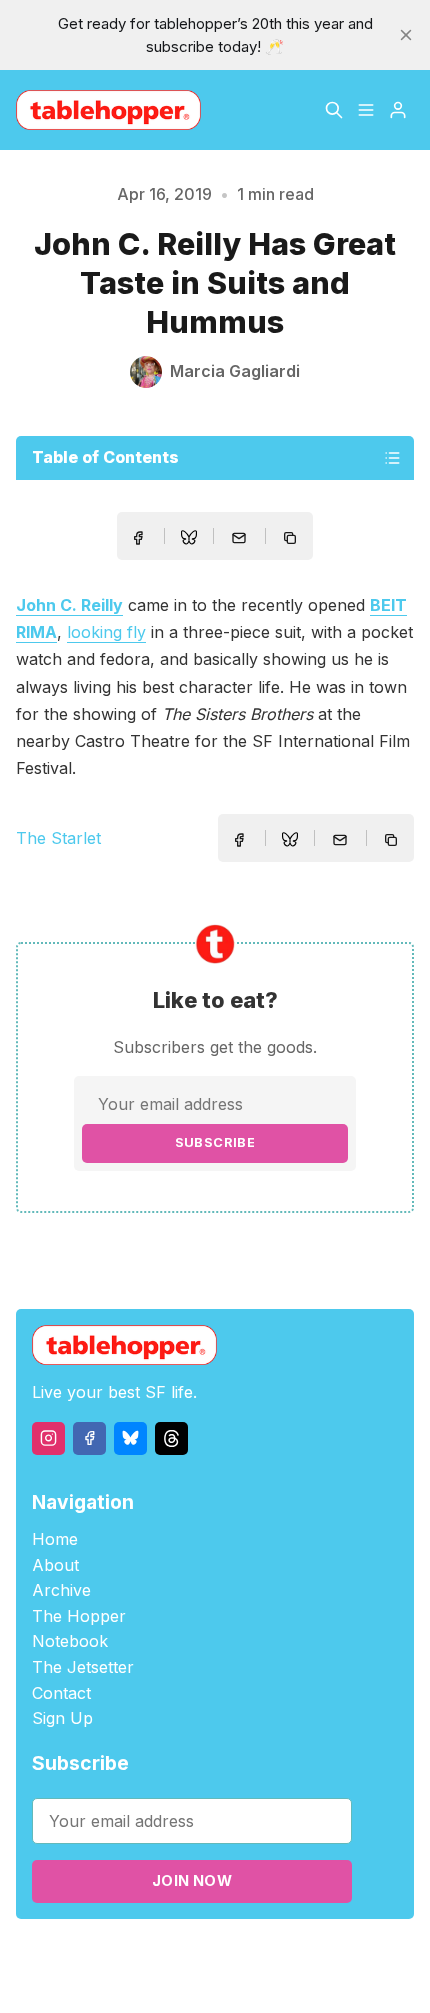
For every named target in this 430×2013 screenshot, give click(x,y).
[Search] (334, 110)
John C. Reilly (69, 605)
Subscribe (215, 1142)
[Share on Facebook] (138, 538)
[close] (406, 35)
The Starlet (58, 838)
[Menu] (366, 110)
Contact (61, 1693)
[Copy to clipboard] (292, 540)
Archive (61, 1590)
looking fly (106, 632)
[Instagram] (48, 1438)
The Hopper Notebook (79, 1629)
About (55, 1565)
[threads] (171, 1438)
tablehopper (118, 1954)
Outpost (344, 1954)
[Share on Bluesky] (189, 540)
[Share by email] (239, 538)
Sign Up (62, 1718)
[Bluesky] (130, 1438)
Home (55, 1539)
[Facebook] (89, 1438)
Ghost (288, 1954)
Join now (192, 1880)
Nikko (214, 1977)
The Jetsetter (83, 1667)
